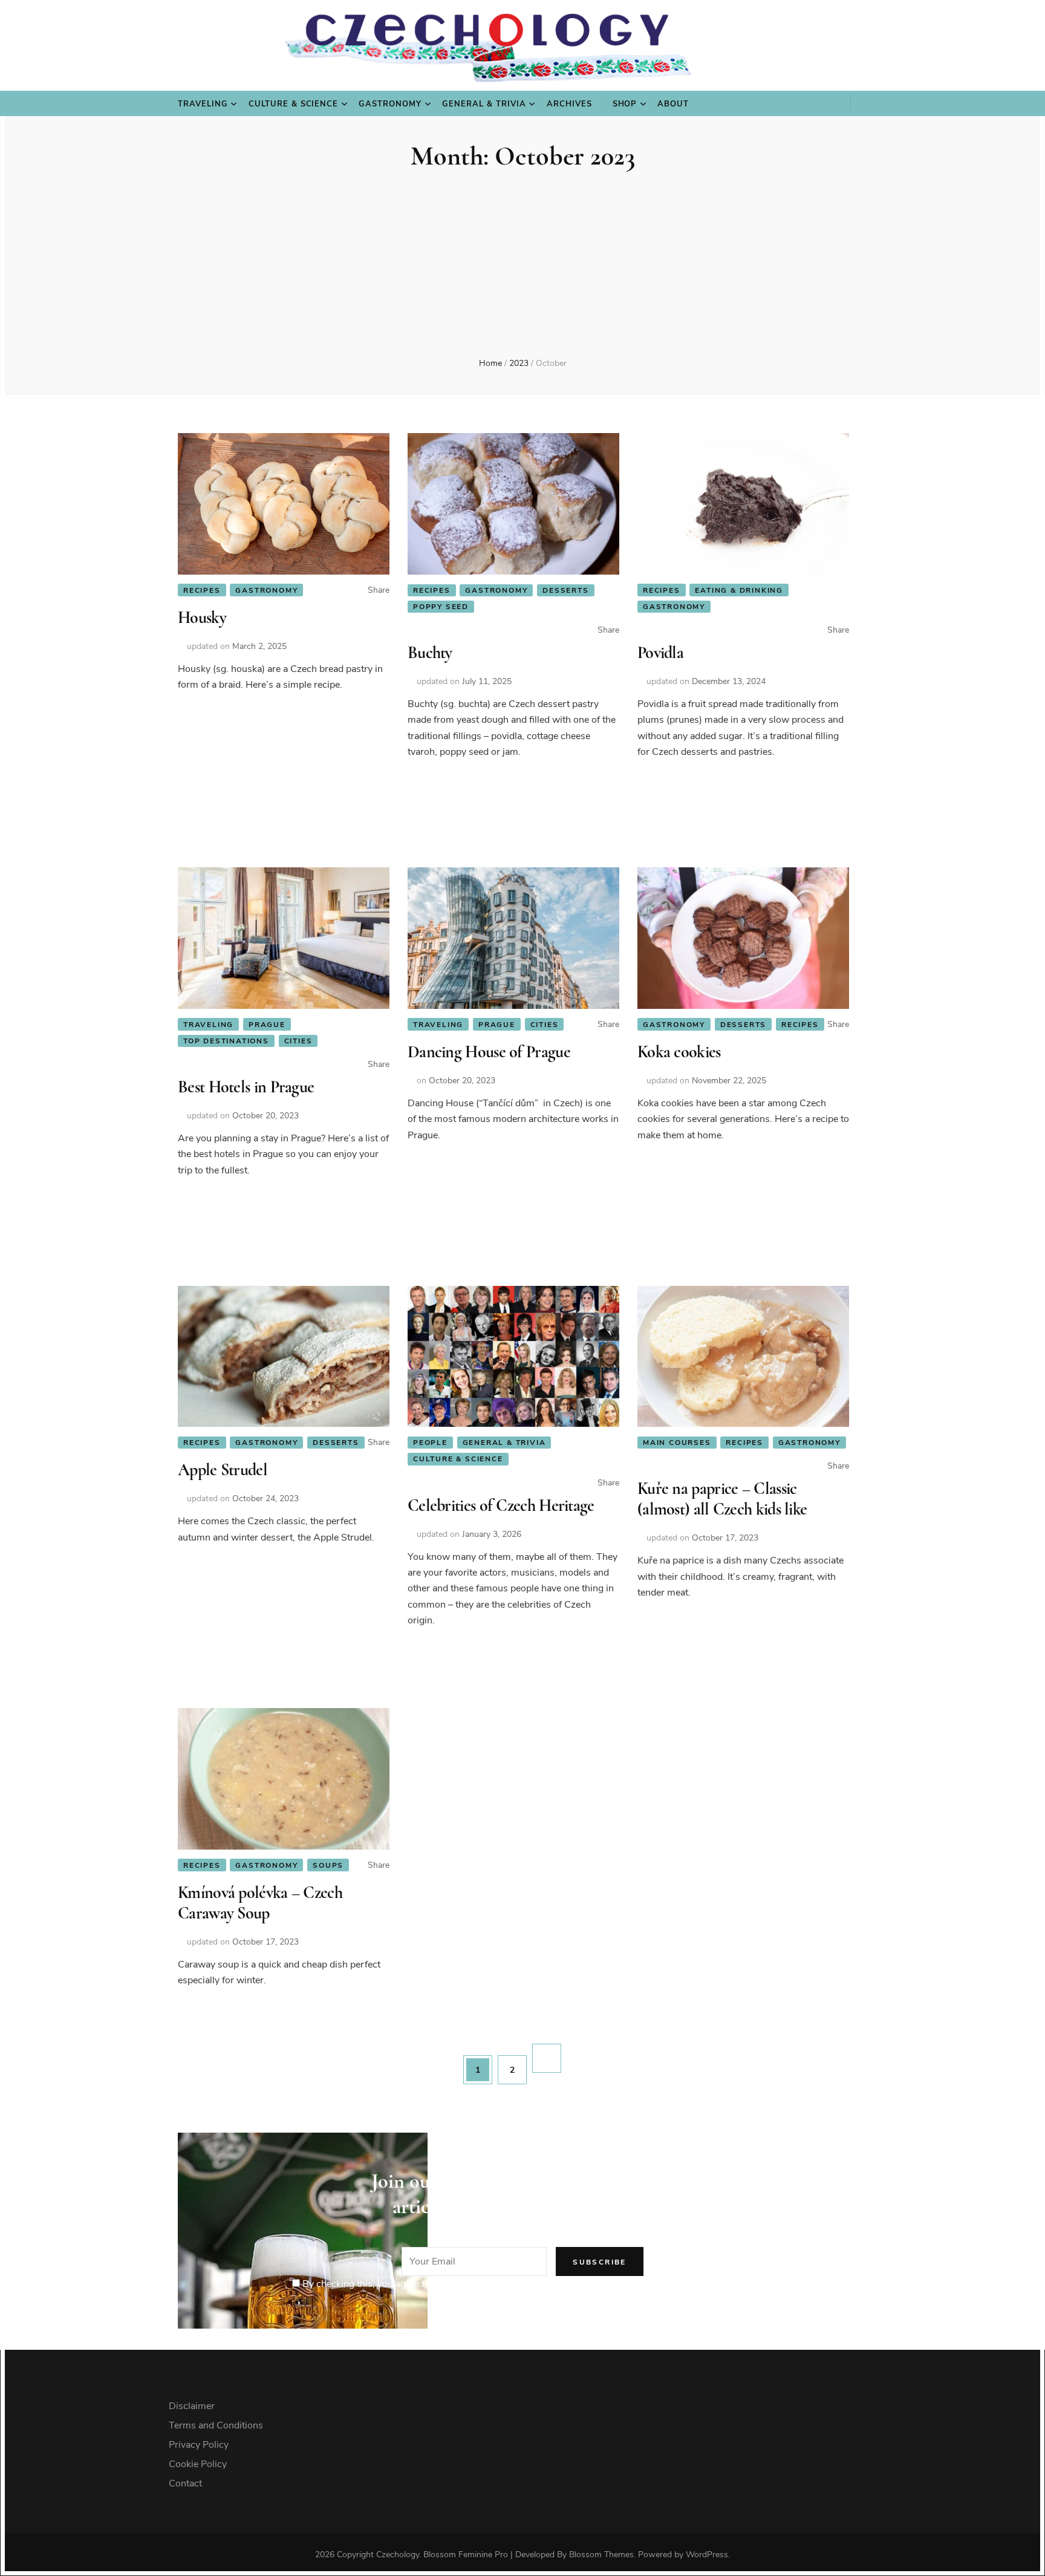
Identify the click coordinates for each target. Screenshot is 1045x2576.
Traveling (203, 104)
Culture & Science (294, 104)
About (673, 104)
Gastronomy (390, 104)
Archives (569, 104)
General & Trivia (484, 104)
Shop (625, 104)
